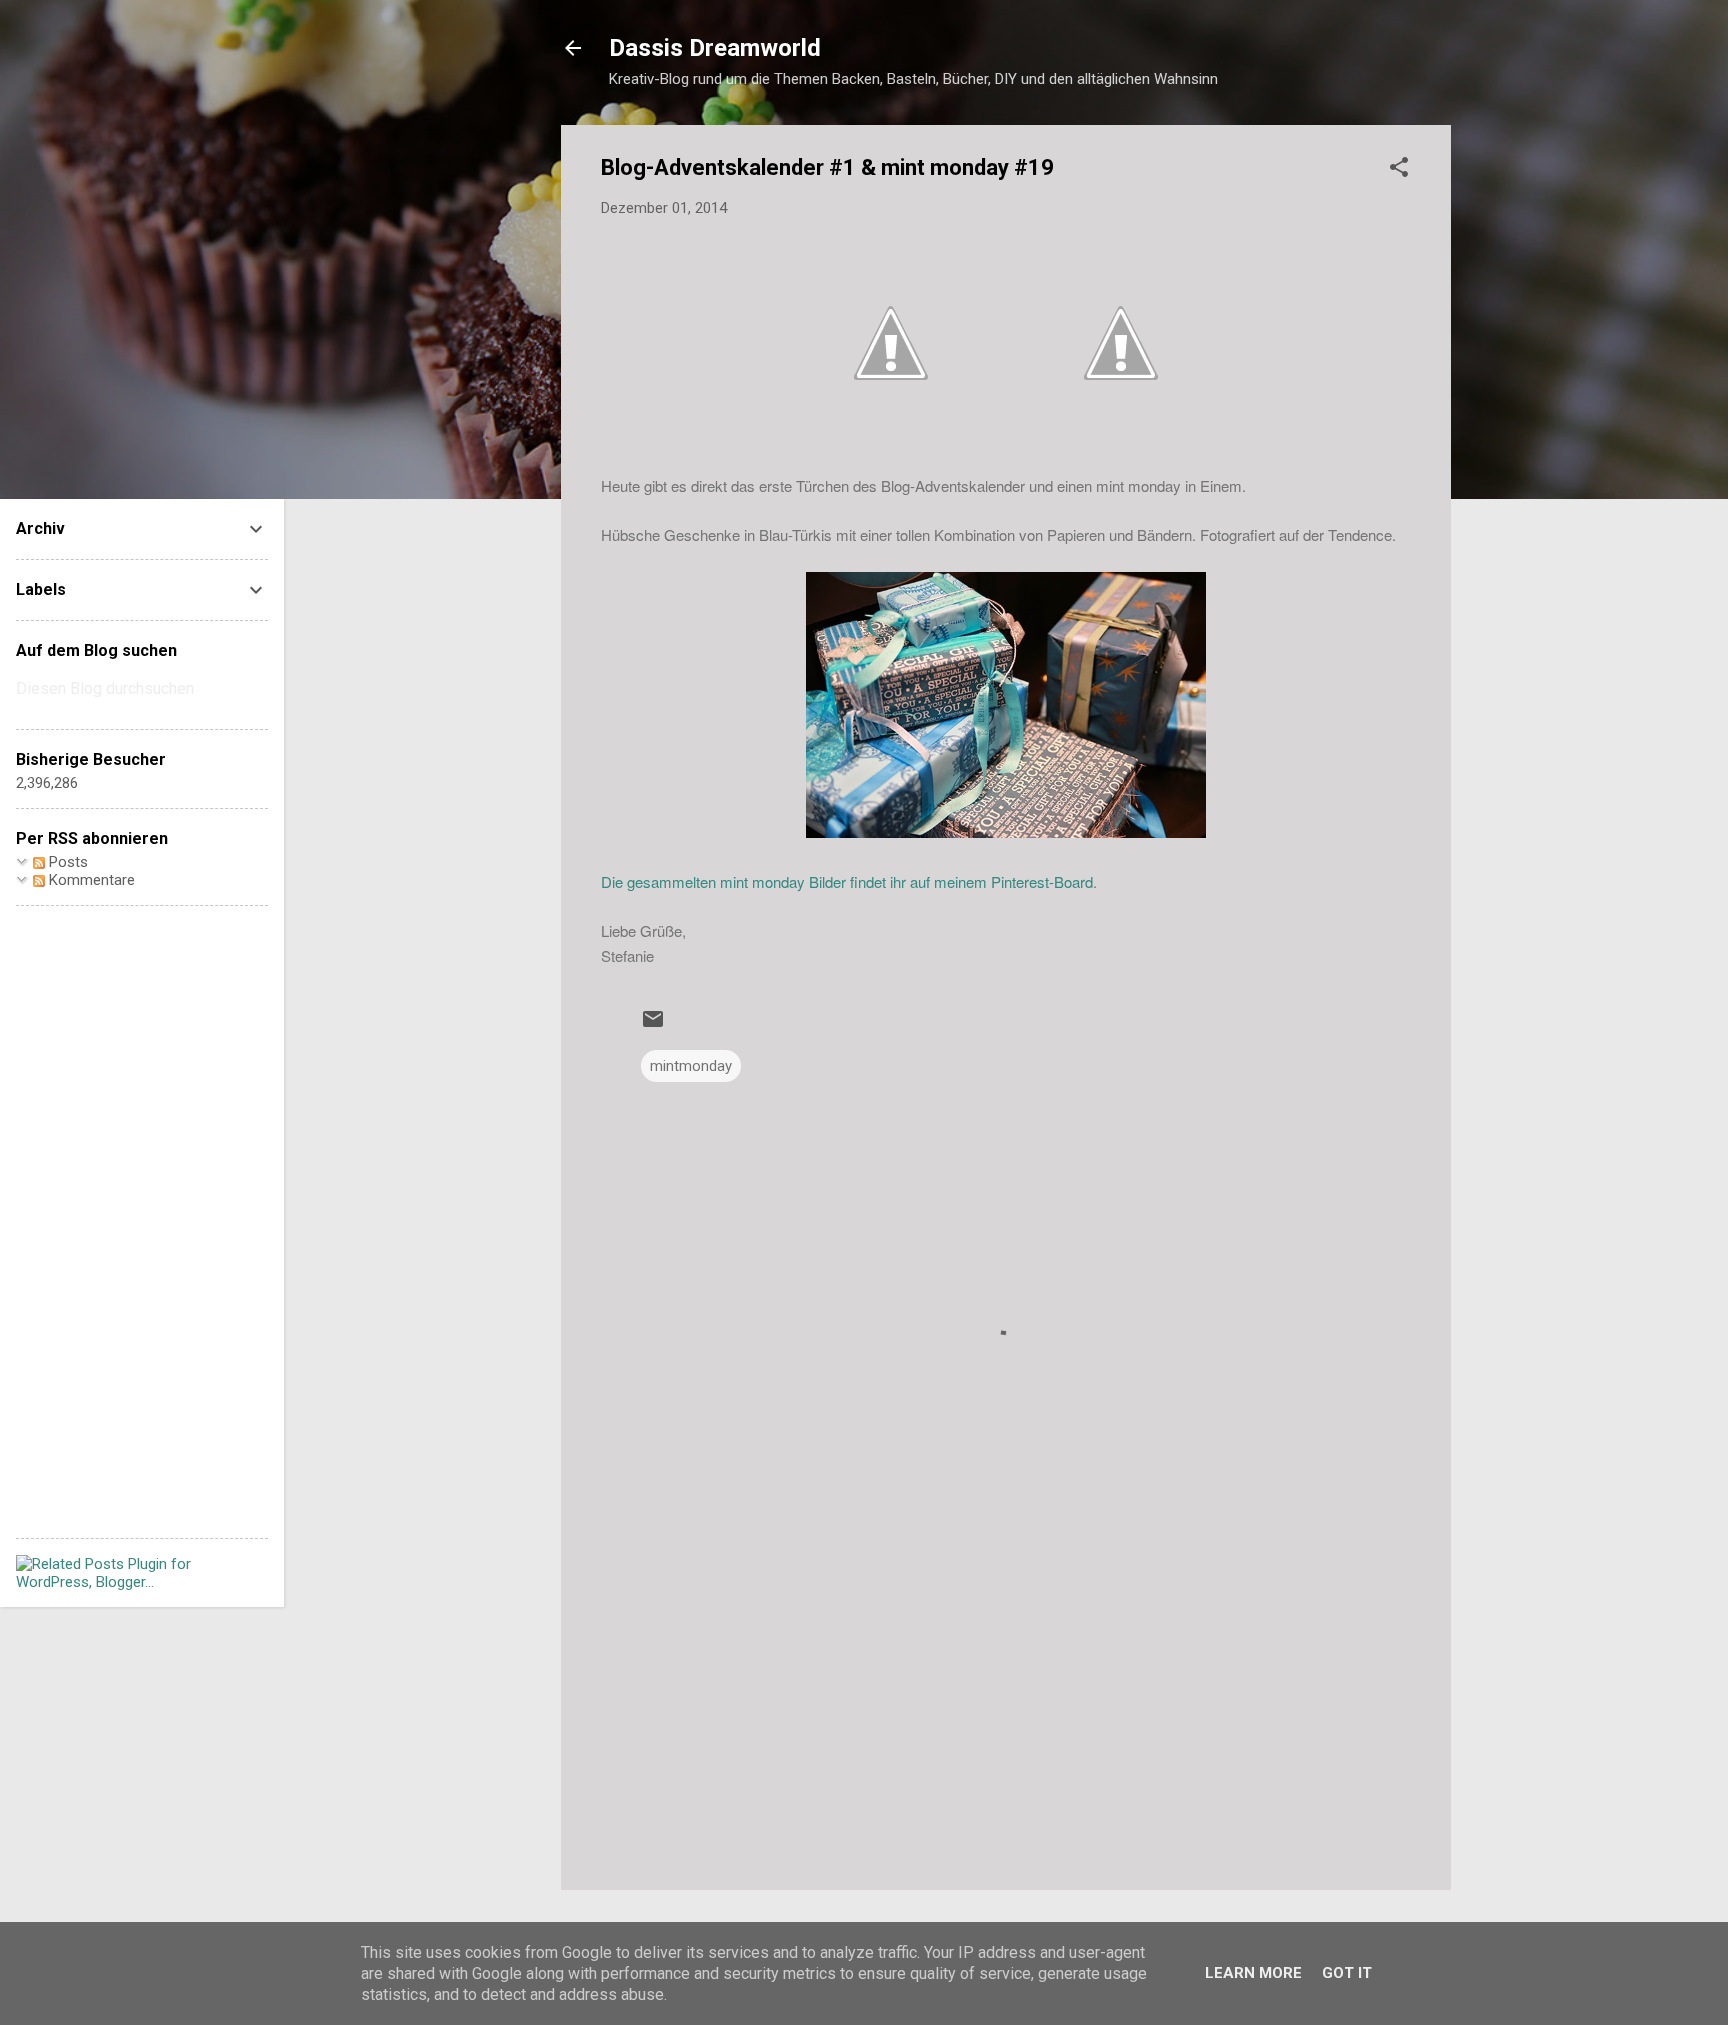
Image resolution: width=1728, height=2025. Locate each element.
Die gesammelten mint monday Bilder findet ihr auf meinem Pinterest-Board (847, 881)
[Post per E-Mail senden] (653, 1026)
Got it (1347, 1973)
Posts (66, 862)
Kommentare (90, 880)
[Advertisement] (1006, 1704)
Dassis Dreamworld (715, 48)
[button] (1399, 170)
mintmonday (691, 1066)
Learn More (1253, 1973)
